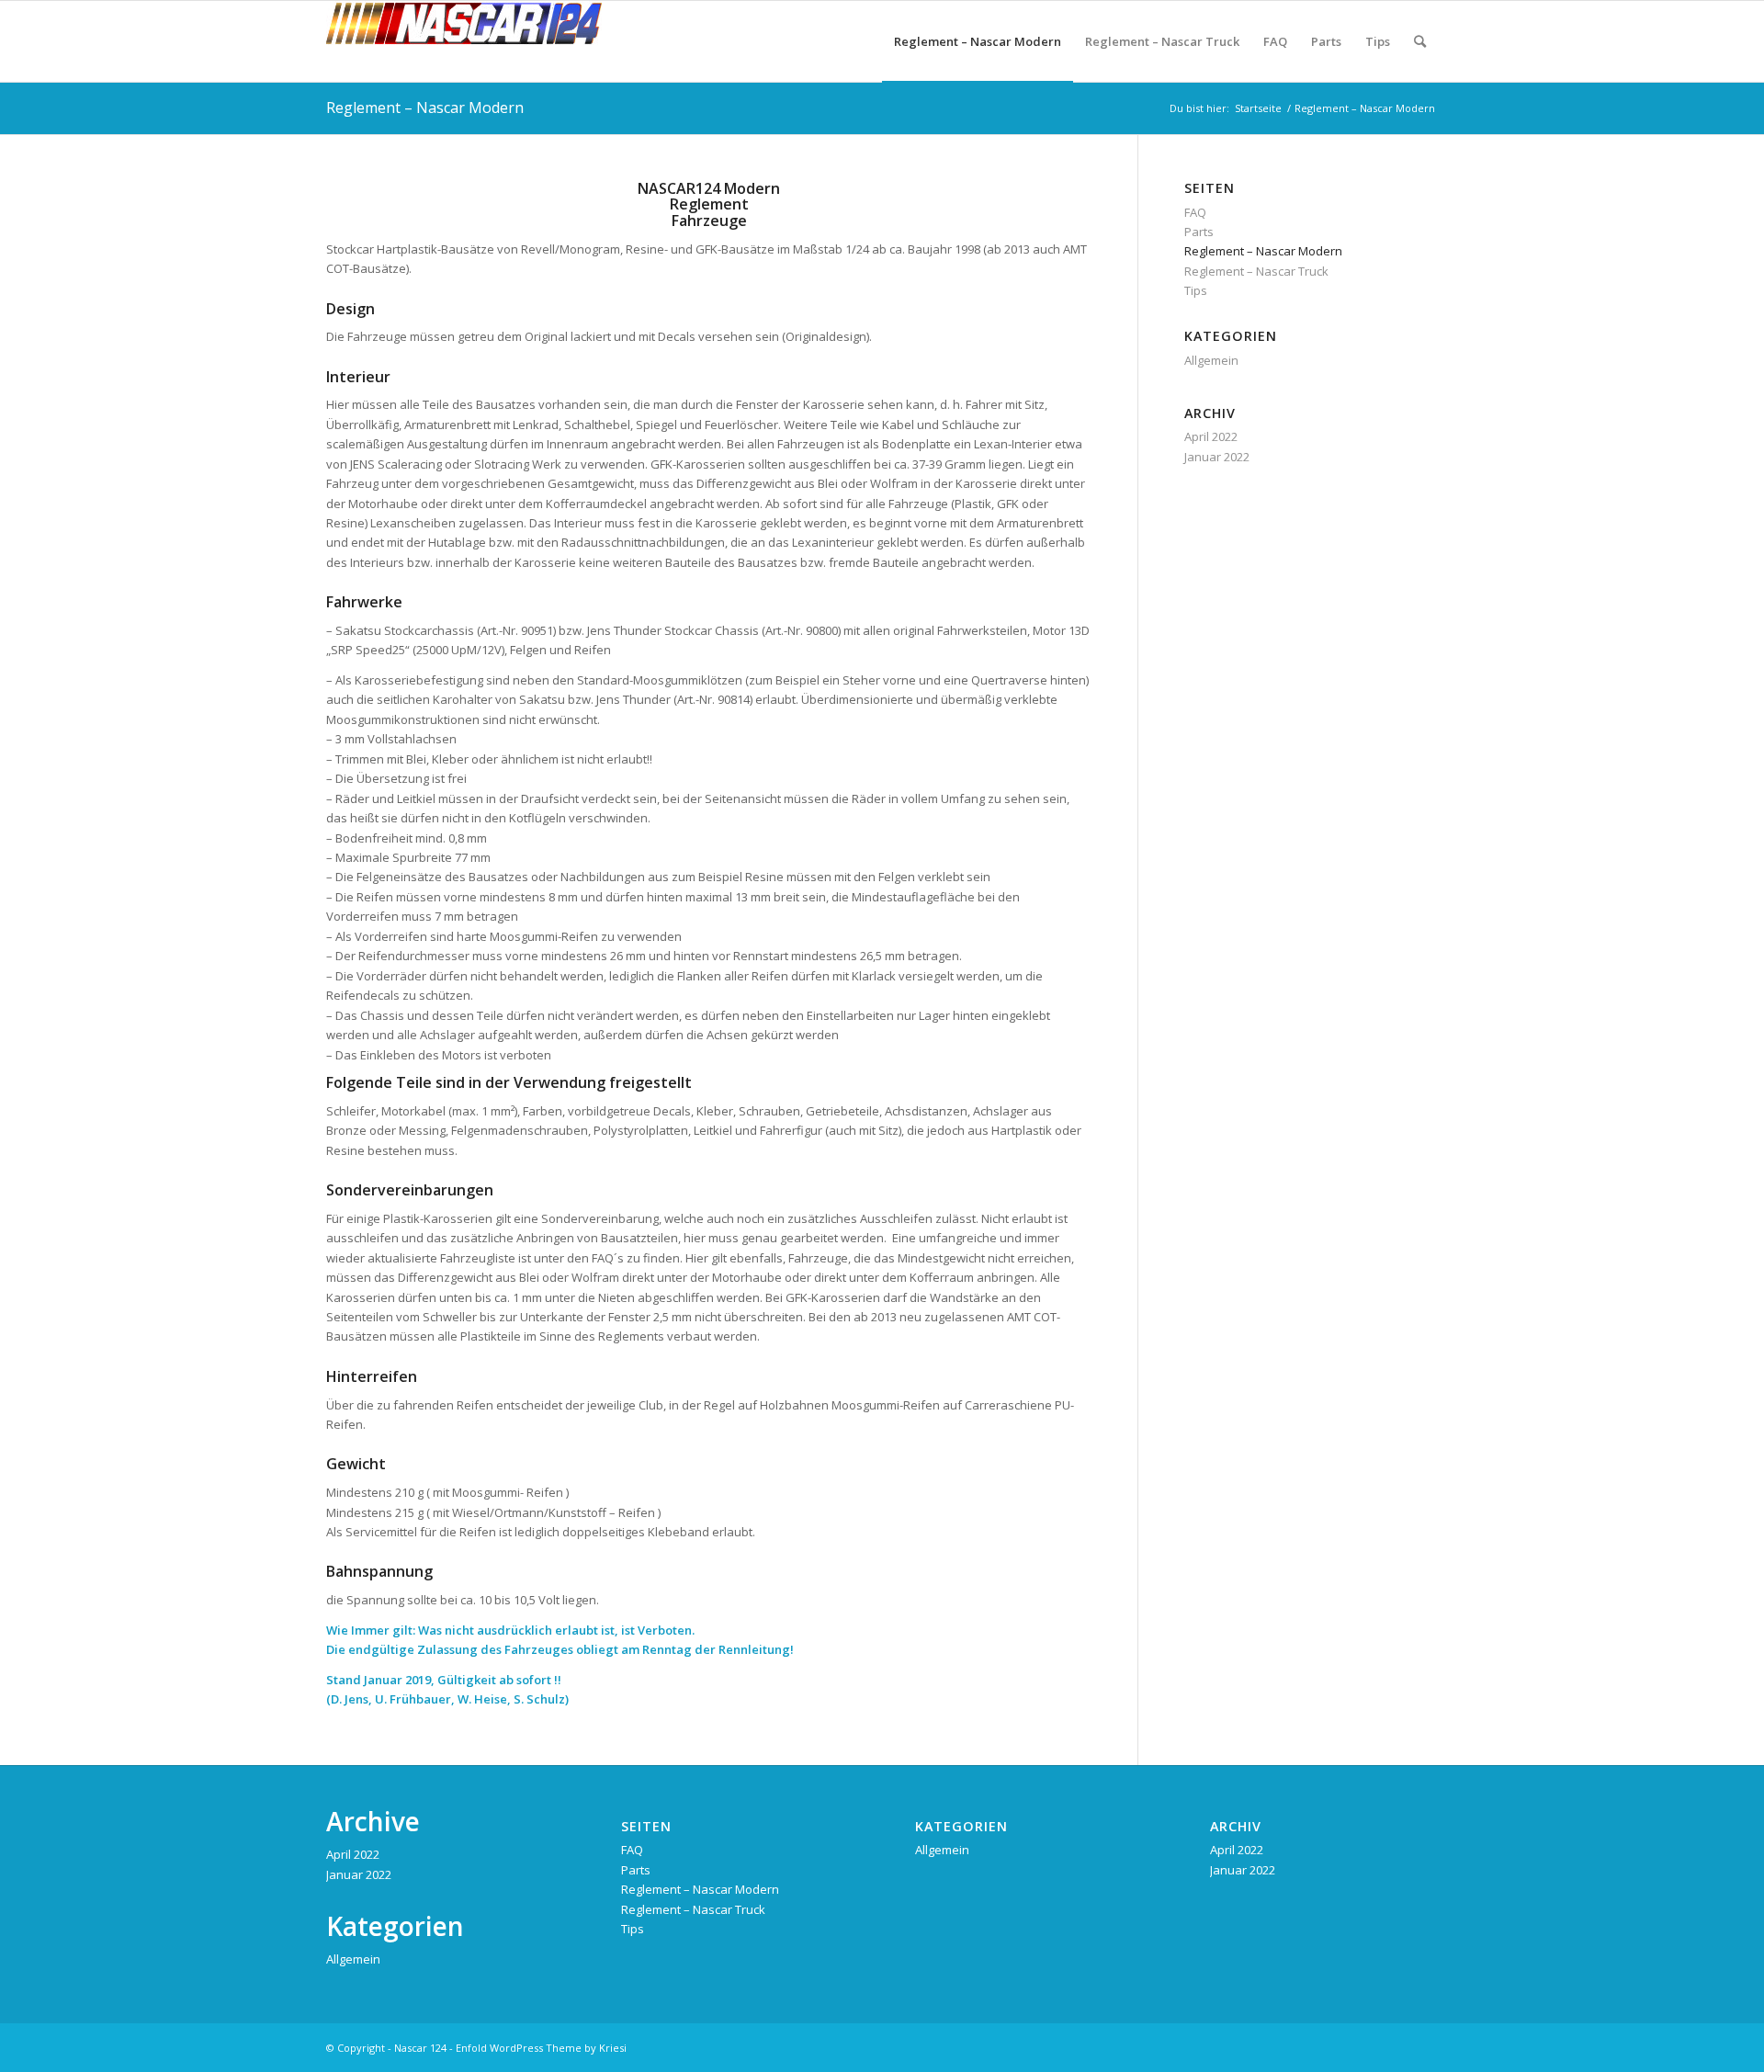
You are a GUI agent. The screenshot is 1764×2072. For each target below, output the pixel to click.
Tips (1196, 290)
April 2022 (1211, 436)
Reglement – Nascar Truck (1256, 271)
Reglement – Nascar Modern (425, 108)
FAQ (1195, 212)
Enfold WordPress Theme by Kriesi (541, 2048)
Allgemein (1211, 360)
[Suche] (1420, 41)
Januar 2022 (1217, 457)
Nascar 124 (420, 2048)
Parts (1199, 232)
